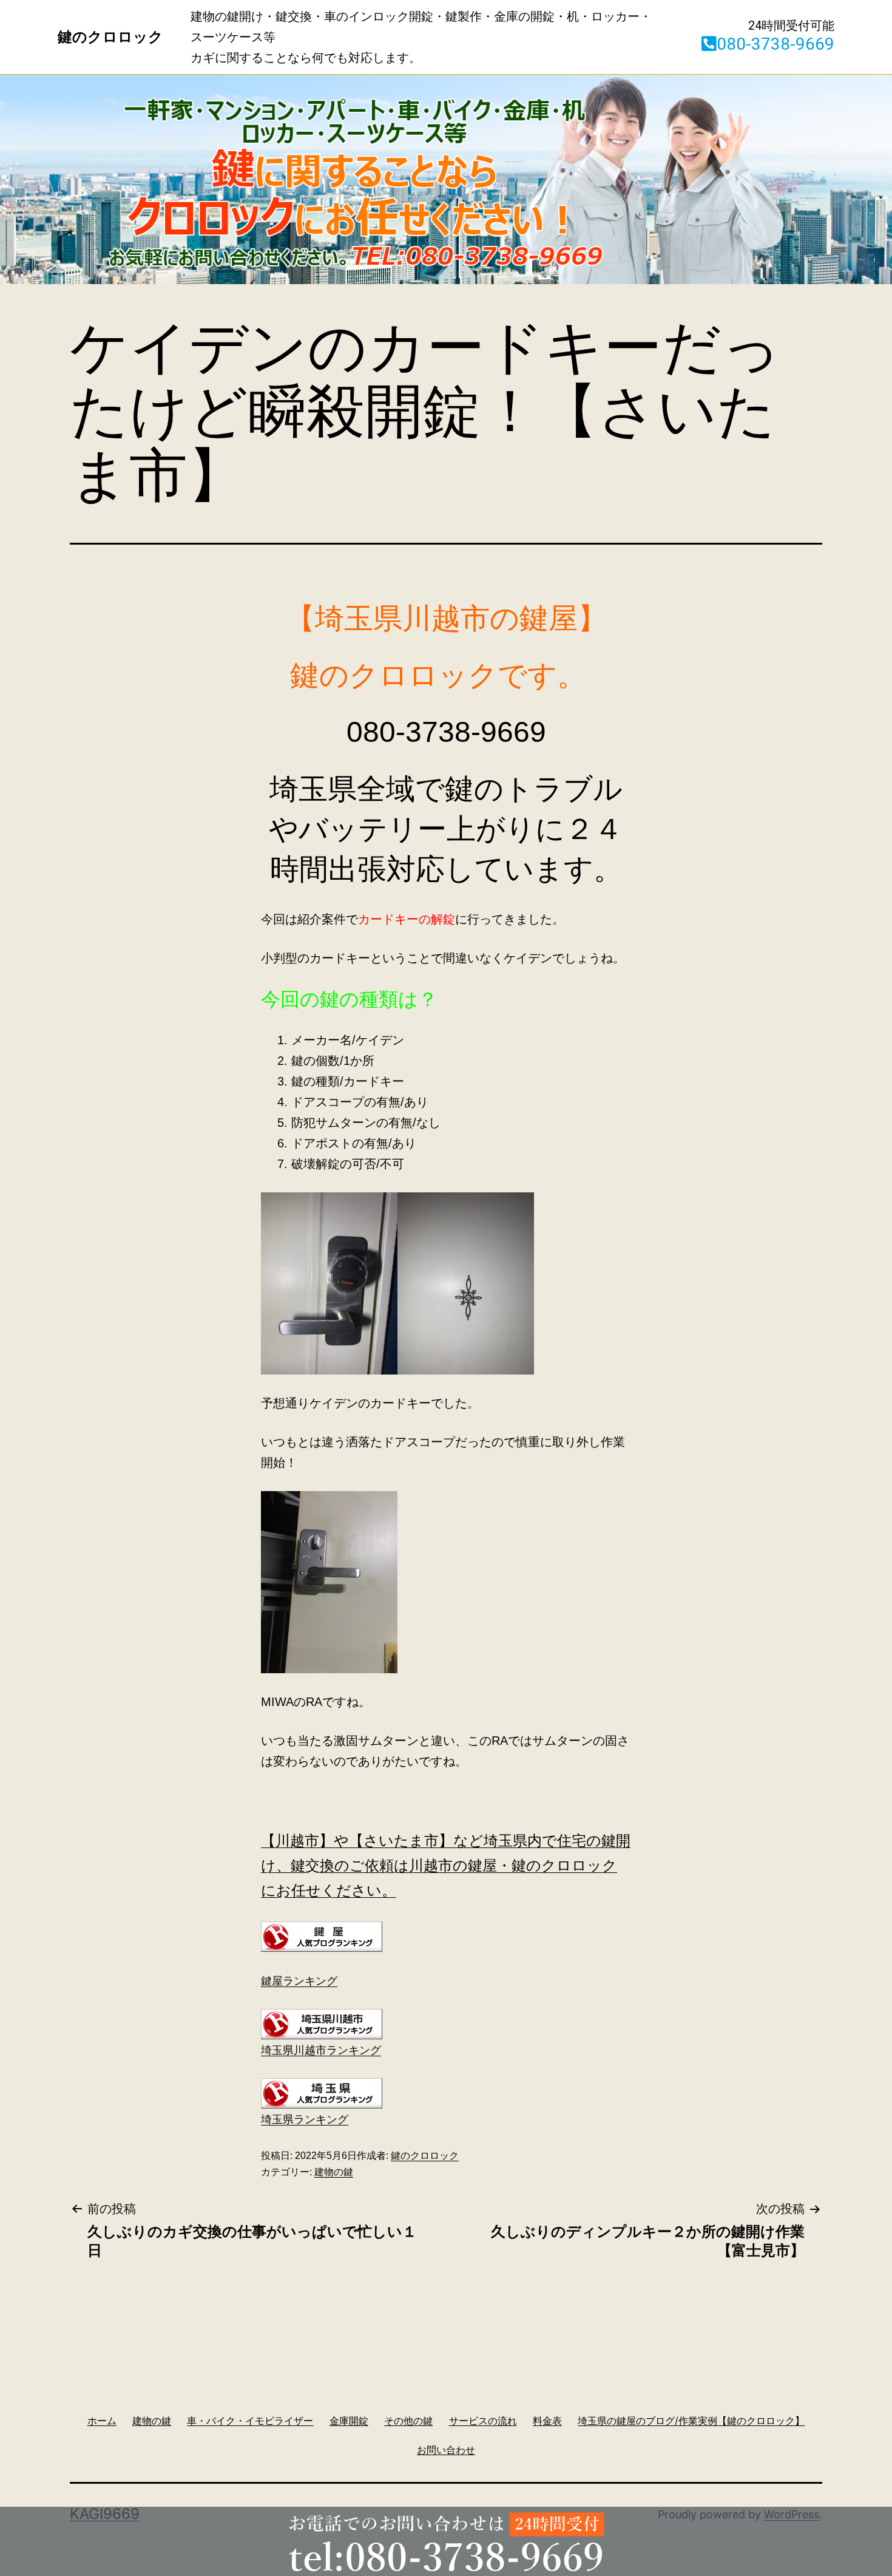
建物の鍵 (334, 2172)
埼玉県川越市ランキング (321, 2050)
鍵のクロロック (425, 2156)
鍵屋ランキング (299, 1981)
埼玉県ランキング (305, 2119)
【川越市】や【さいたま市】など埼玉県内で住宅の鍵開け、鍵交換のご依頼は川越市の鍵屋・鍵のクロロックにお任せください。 (446, 1865)
